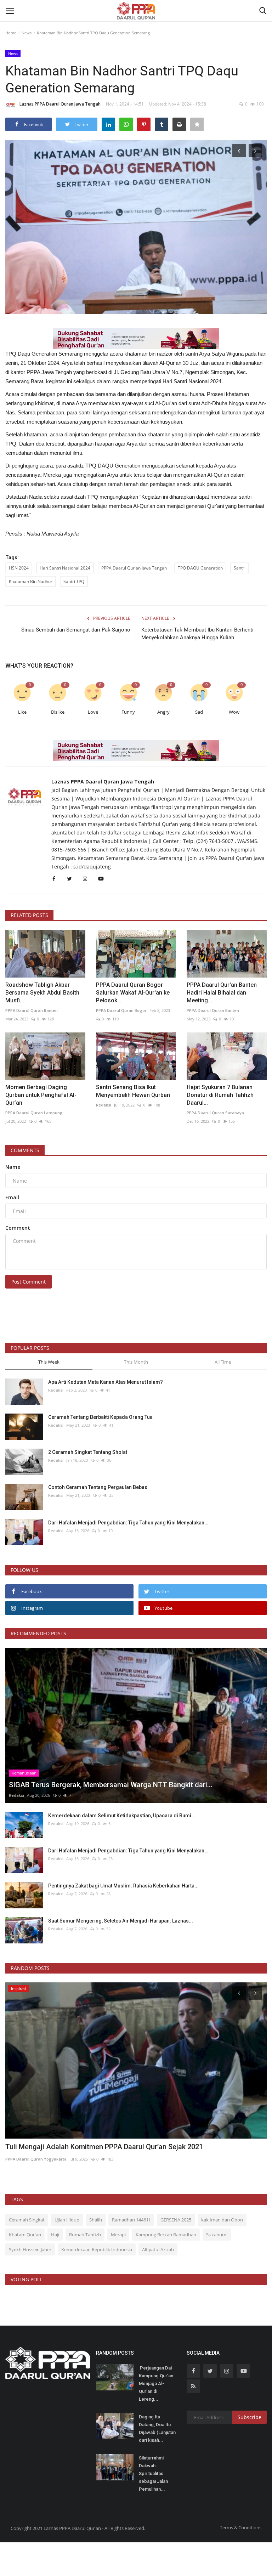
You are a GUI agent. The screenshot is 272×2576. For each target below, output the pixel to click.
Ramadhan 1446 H (131, 2220)
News (27, 33)
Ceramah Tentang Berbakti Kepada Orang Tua (100, 1417)
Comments (25, 1150)
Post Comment (29, 1282)
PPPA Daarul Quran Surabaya (215, 1113)
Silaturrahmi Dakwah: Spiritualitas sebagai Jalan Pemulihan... (153, 2473)
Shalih (96, 2220)
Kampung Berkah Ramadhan (166, 2235)
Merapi (118, 2235)
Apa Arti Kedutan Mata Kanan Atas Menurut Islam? (106, 1382)
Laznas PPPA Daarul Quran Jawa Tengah (60, 104)
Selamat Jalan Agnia (38, 2147)
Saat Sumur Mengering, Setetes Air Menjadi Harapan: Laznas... (121, 1921)
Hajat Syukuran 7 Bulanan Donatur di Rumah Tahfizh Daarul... (220, 1095)
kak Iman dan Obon (222, 2220)
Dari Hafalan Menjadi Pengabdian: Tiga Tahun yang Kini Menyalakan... (128, 1523)
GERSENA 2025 (176, 2220)
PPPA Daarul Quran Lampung (34, 1113)
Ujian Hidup (67, 2220)
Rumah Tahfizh (85, 2235)
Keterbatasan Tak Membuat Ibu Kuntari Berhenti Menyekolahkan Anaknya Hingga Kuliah (197, 634)
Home (11, 33)
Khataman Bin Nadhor (31, 581)
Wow (234, 712)
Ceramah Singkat (27, 2220)
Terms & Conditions (241, 2527)
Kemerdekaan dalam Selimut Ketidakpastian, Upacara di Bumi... (122, 1816)
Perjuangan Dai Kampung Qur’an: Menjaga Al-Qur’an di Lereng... (157, 2383)
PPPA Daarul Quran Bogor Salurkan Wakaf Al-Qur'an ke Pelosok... (133, 993)
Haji (55, 2235)
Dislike (58, 712)
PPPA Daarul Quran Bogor (121, 1010)
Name (13, 1167)
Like (22, 712)
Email (12, 1197)
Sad (199, 712)
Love (93, 712)
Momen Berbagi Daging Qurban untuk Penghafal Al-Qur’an (41, 1095)
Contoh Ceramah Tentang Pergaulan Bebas (98, 1487)
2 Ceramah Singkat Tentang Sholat (88, 1452)
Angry (163, 712)
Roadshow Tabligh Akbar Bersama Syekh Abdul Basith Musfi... (42, 993)
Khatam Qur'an (25, 2235)
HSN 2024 (19, 568)
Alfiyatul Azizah (158, 2249)
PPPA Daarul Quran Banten (32, 1010)
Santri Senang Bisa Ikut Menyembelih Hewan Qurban (133, 1091)
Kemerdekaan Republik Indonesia (97, 2249)
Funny (128, 712)
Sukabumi (217, 2235)
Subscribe (250, 2417)
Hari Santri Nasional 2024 (65, 568)
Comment (18, 1228)
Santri (240, 568)
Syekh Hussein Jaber (30, 2249)
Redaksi (104, 1105)
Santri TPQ (74, 581)
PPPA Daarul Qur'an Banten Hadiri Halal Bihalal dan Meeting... (222, 993)
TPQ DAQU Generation (200, 568)
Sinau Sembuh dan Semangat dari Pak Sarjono (76, 630)
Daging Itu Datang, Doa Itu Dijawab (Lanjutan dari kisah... (157, 2428)
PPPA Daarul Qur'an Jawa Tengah (134, 568)
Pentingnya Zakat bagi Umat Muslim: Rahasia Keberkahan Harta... (123, 1886)
